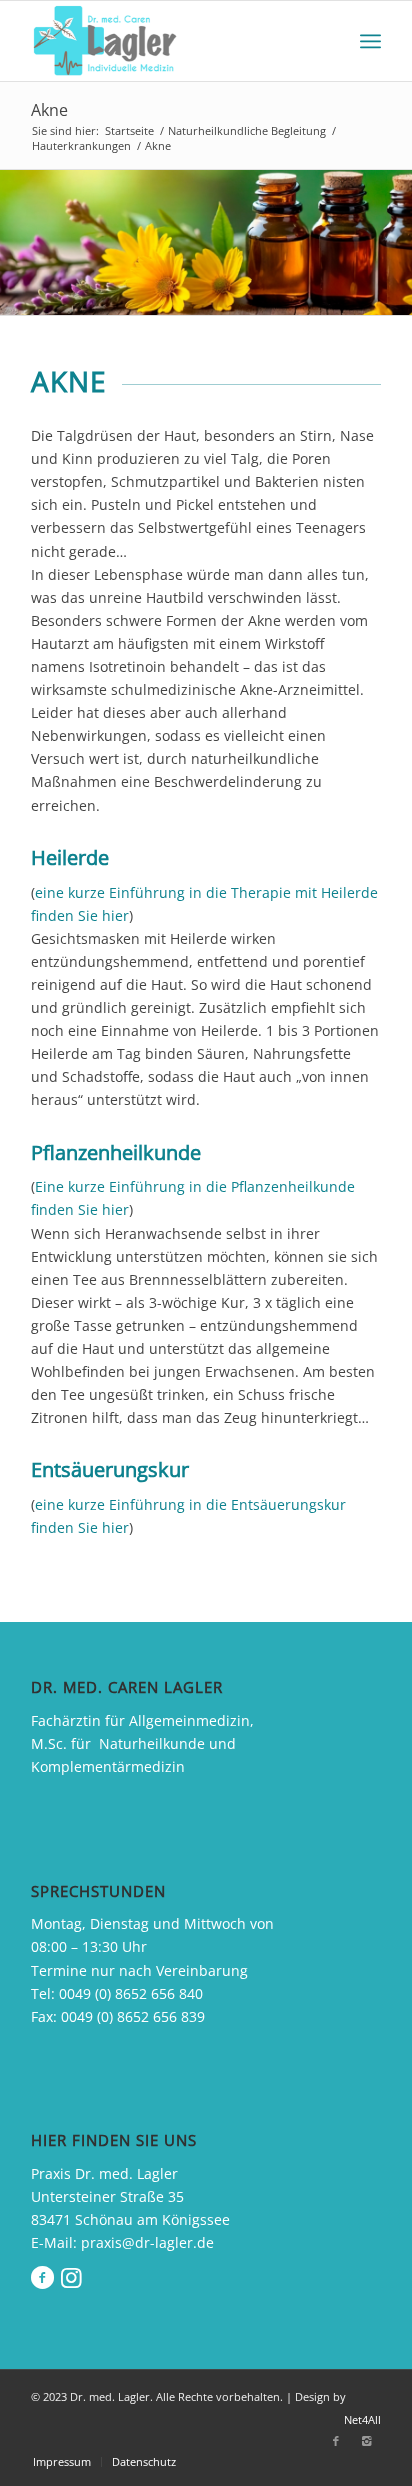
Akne (49, 110)
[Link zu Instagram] (366, 2441)
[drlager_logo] (171, 41)
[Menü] (370, 41)
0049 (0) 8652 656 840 (131, 1993)
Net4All (361, 2419)
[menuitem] (370, 41)
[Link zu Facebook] (336, 2441)
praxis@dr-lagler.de (147, 2242)
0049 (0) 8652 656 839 (133, 2016)
